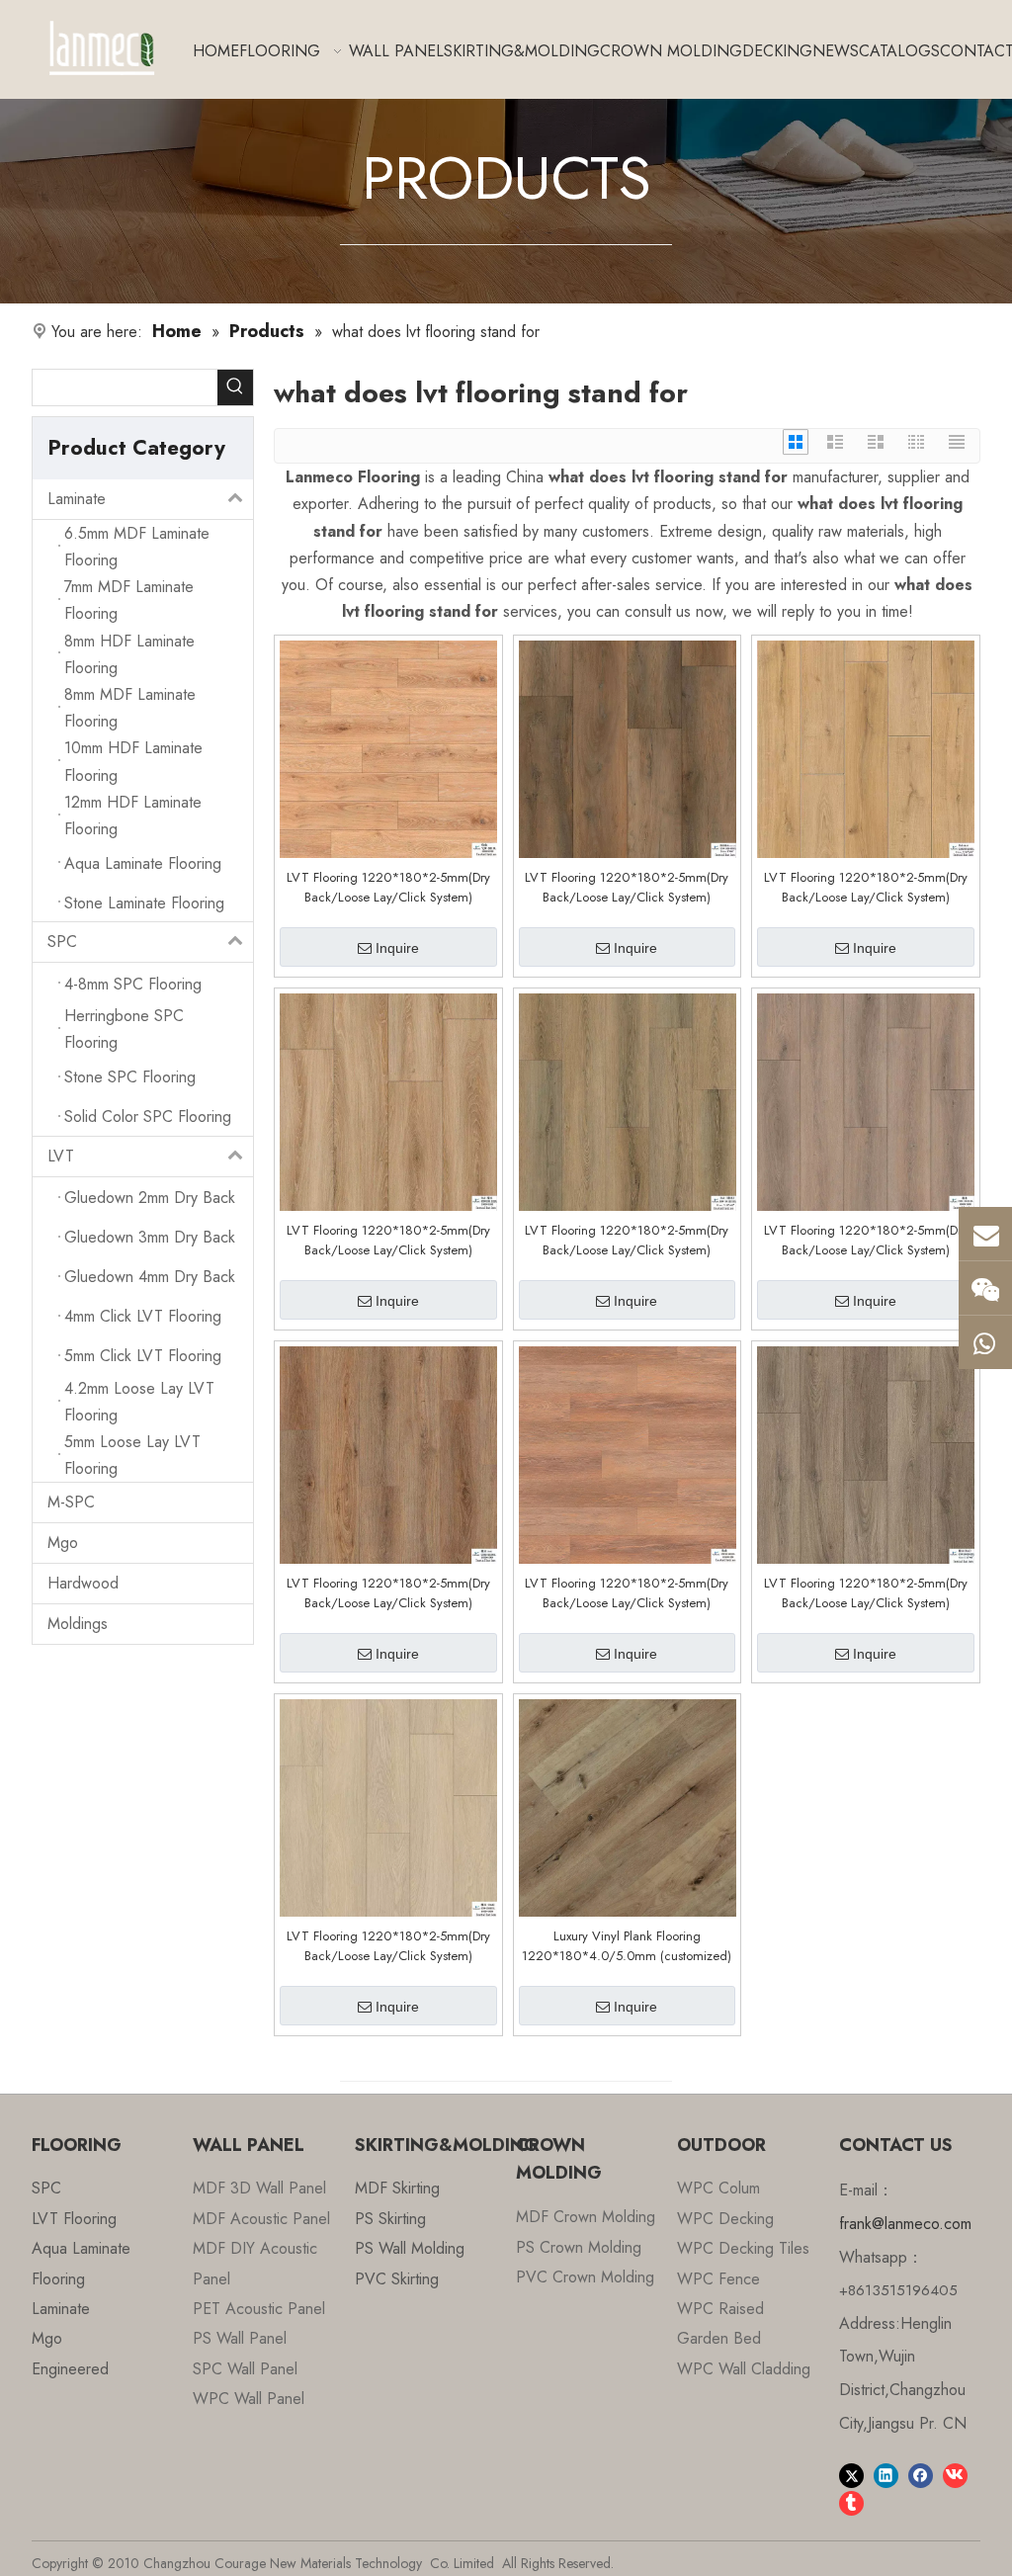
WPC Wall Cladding (744, 2369)
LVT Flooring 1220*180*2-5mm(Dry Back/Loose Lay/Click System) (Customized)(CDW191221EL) (627, 1241)
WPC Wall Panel (249, 2399)
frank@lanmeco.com (905, 2224)
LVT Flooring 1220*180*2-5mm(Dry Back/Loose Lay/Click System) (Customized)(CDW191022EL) (627, 1593)
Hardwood (83, 1583)
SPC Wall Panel (245, 2369)
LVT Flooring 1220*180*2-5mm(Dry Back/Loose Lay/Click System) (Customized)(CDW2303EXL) (388, 1946)
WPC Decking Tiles (743, 2248)
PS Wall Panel (240, 2338)
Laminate (77, 499)
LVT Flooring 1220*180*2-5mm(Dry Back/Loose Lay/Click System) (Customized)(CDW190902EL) (866, 1593)
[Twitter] (851, 2474)
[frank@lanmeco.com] (985, 1234)
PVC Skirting (397, 2279)
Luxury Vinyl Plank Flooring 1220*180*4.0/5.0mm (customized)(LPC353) (627, 1946)
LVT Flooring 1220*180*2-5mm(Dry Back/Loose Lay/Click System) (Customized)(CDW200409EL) (627, 888)
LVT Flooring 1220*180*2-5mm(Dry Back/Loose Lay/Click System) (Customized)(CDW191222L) (388, 1241)
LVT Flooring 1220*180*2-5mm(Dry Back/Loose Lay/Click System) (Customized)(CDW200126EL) (866, 888)
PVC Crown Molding (585, 2277)
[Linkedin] (886, 2474)
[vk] (955, 2474)
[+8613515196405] (985, 1342)
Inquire (397, 948)
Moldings (78, 1624)
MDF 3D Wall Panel (259, 2188)
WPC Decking (725, 2219)
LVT (61, 1156)
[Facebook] (921, 2474)
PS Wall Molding (410, 2248)
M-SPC (71, 1502)
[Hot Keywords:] (235, 387)
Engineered (70, 2369)
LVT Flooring (74, 2219)
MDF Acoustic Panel (261, 2219)
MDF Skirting (397, 2188)
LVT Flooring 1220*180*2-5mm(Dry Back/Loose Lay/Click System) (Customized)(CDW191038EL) (388, 1593)
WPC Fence (718, 2279)
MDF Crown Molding (586, 2217)
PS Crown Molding (579, 2247)
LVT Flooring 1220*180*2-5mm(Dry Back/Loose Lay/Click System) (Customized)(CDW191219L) (866, 1241)
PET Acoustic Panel (259, 2309)
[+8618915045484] (985, 1288)
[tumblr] (851, 2502)
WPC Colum (718, 2188)
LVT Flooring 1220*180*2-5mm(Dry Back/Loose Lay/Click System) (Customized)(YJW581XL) (388, 888)
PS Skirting (390, 2219)
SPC (62, 942)
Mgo (63, 1543)
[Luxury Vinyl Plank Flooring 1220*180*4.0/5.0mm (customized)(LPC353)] (628, 1806)
